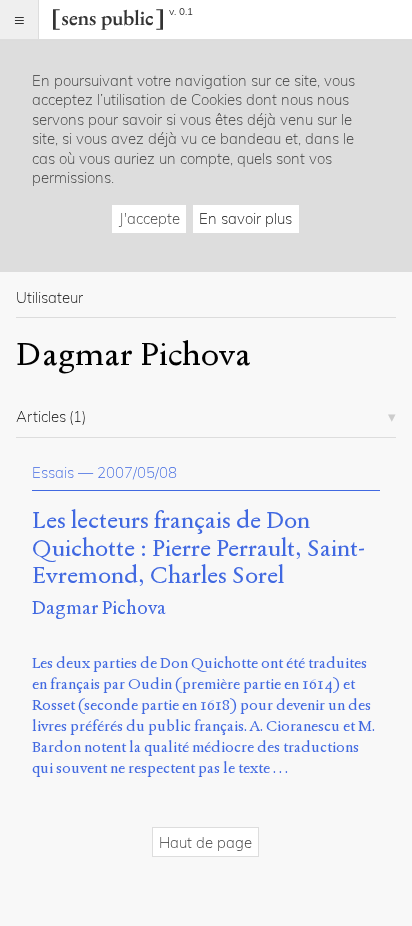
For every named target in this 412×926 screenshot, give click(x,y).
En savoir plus (245, 218)
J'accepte (149, 218)
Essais (53, 472)
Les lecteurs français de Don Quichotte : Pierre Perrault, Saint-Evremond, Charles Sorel (198, 548)
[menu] (19, 19)
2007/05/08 (137, 472)
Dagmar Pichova (99, 607)
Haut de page (205, 842)
